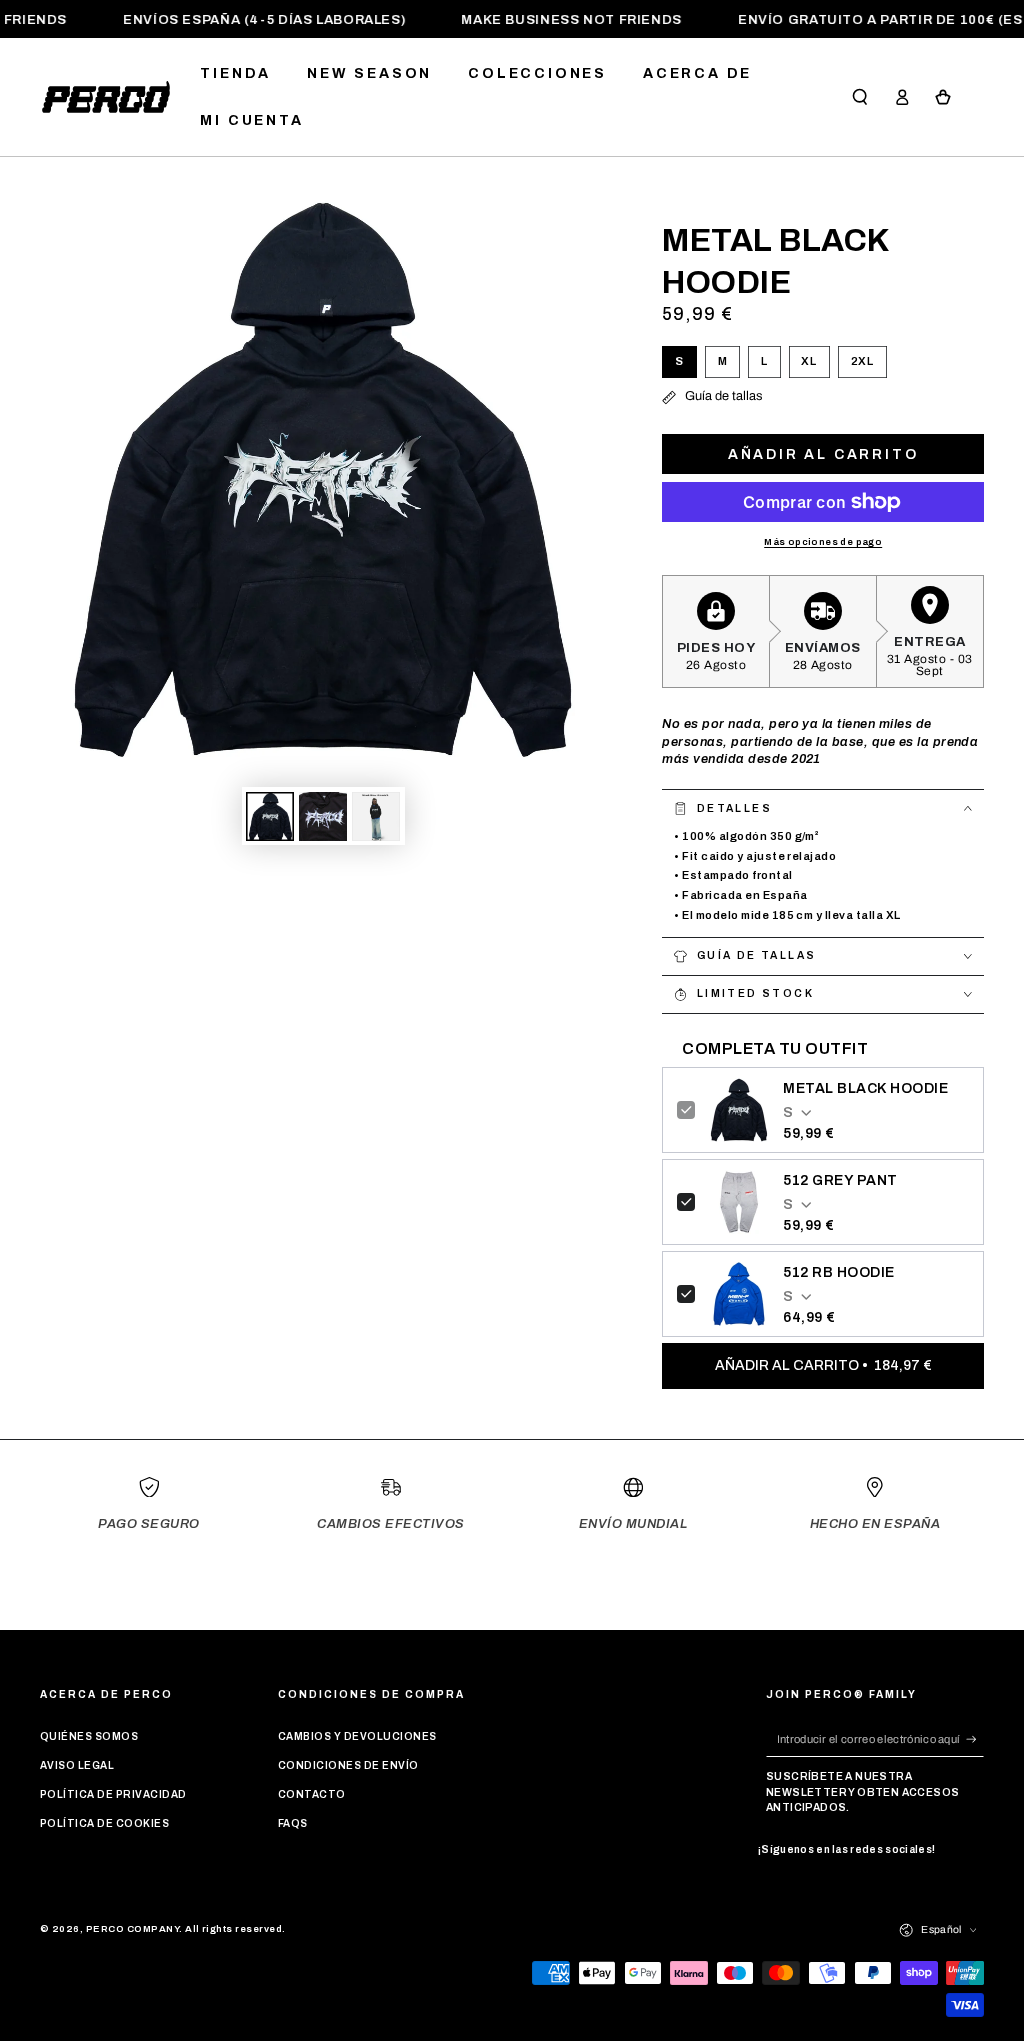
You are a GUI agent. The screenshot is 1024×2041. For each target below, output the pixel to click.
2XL (868, 366)
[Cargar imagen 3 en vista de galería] (376, 816)
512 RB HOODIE (838, 1272)
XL (815, 366)
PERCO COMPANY (132, 1929)
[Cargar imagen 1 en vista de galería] (270, 816)
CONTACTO (312, 1794)
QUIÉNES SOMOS (89, 1736)
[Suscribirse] (975, 1738)
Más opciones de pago (823, 542)
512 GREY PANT (840, 1180)
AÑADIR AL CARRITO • (823, 1365)
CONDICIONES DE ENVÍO (348, 1765)
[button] (860, 97)
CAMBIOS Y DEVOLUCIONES (357, 1736)
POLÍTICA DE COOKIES (104, 1823)
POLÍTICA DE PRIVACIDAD (113, 1794)
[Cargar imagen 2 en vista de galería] (323, 816)
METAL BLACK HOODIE (865, 1088)
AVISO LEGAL (77, 1765)
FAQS (293, 1823)
